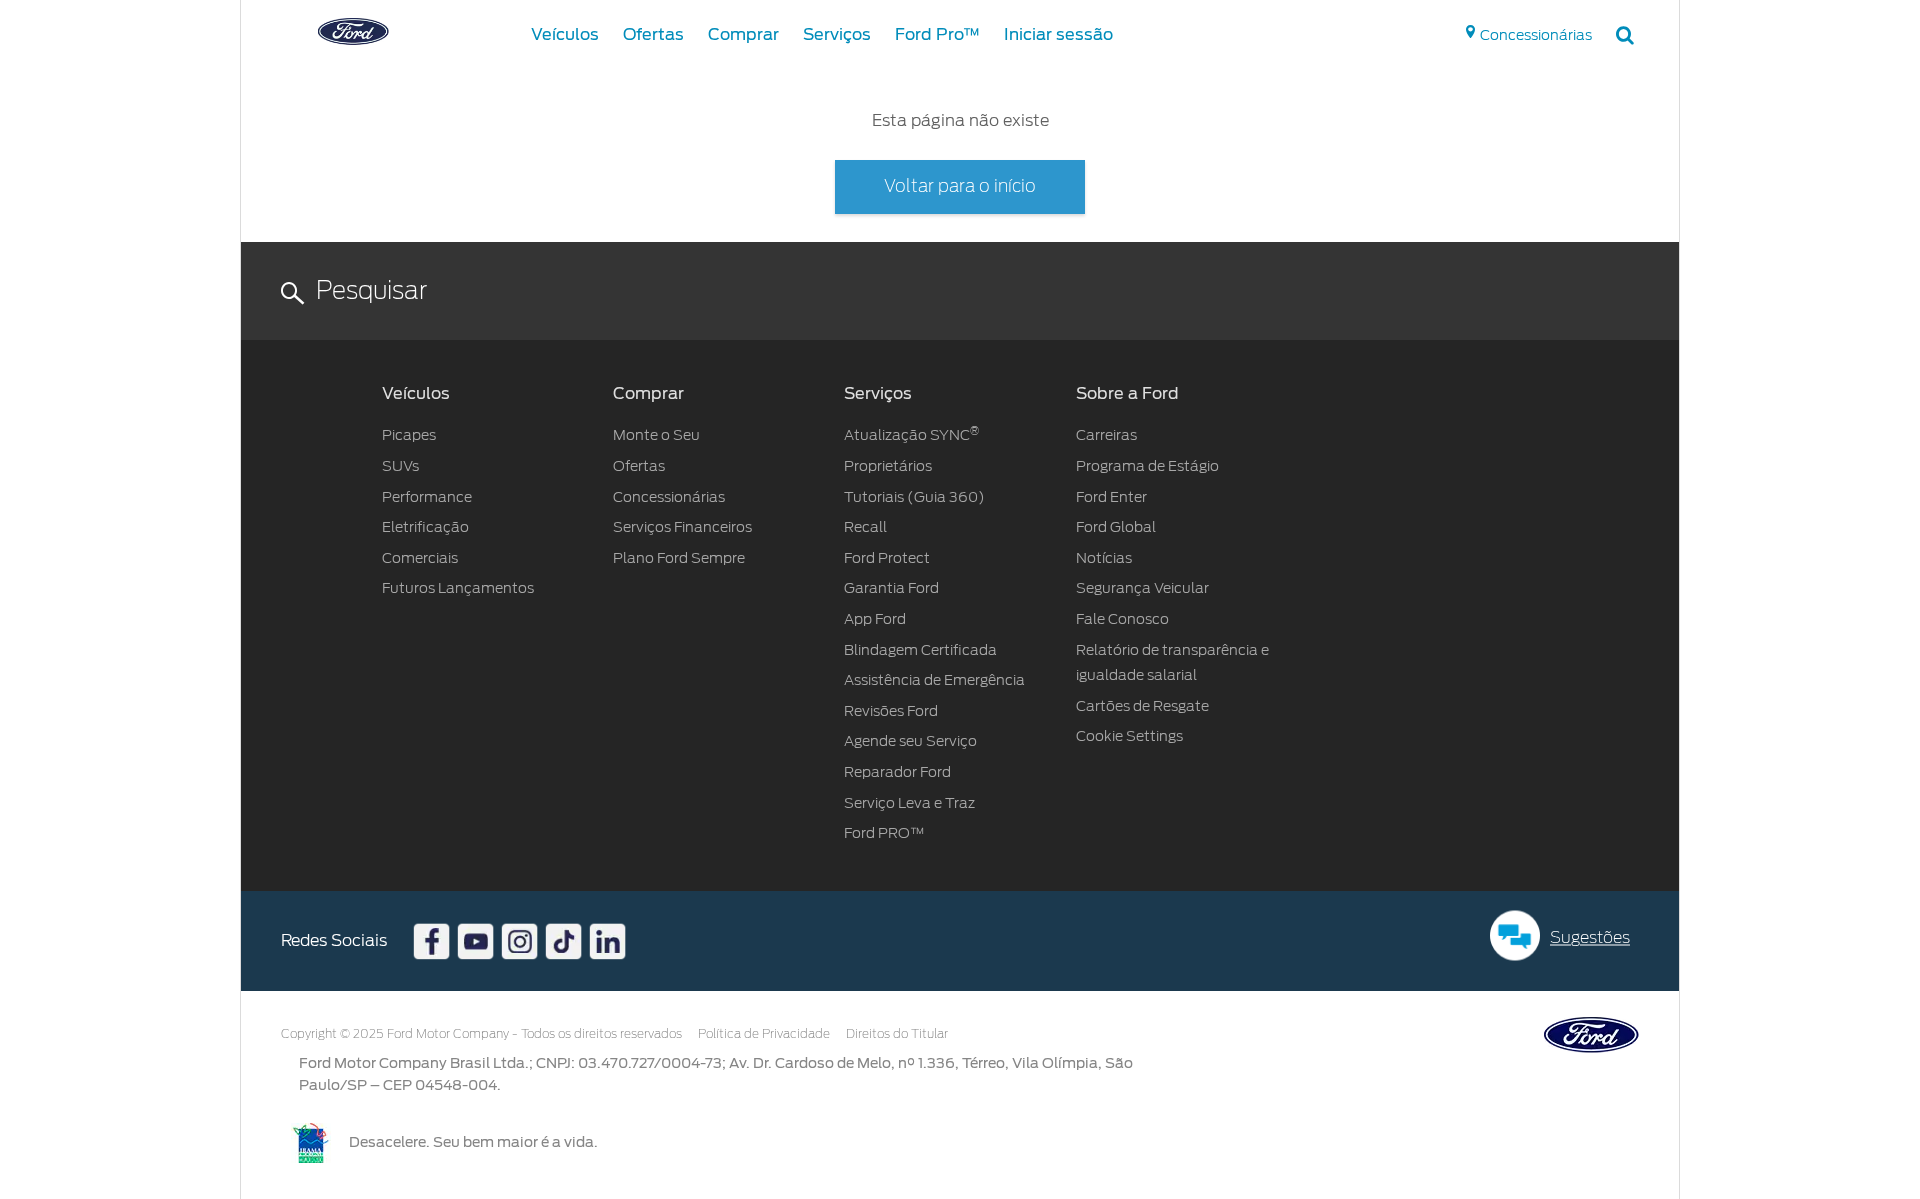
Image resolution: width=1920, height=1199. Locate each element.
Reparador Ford (897, 772)
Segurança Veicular (1142, 588)
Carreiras (1106, 435)
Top (1697, 1104)
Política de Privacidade (764, 1034)
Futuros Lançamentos (458, 588)
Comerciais (420, 558)
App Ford (875, 619)
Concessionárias (669, 497)
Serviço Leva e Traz (909, 803)
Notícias (1104, 558)
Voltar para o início (960, 186)
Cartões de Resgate (1142, 706)
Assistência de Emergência (934, 680)
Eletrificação (425, 527)
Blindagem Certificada (920, 650)
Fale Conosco (1122, 619)
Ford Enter (1111, 497)
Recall (867, 527)
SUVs (400, 466)
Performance (427, 497)
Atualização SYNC (911, 435)
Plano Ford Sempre (679, 558)
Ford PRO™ (884, 833)
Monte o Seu (656, 435)
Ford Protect (887, 558)
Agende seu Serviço (910, 741)
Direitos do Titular (897, 1034)
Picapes (409, 435)
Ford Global (1116, 527)
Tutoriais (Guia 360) (914, 497)
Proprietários (888, 466)
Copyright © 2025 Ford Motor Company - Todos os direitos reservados (481, 1034)
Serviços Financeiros (682, 527)
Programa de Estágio (1147, 466)
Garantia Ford (891, 588)
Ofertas (639, 466)
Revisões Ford (891, 711)
